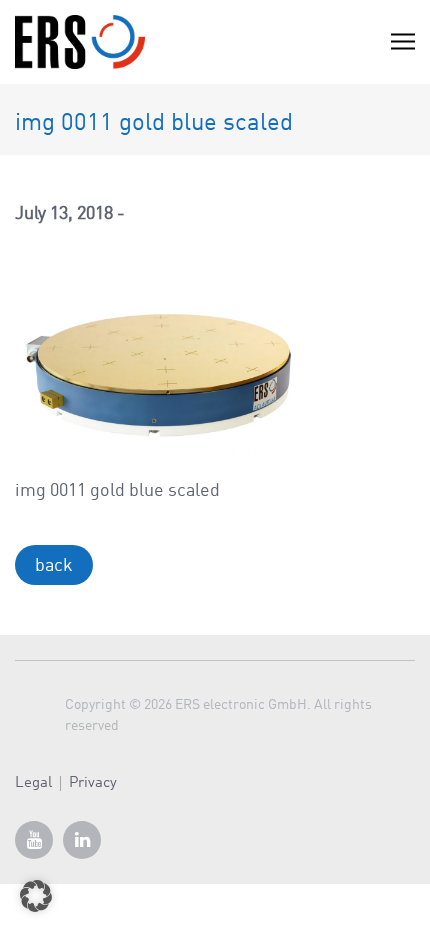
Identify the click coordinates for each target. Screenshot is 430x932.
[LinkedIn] (82, 840)
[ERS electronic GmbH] (80, 42)
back (54, 566)
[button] (36, 896)
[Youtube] (34, 840)
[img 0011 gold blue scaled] (165, 363)
